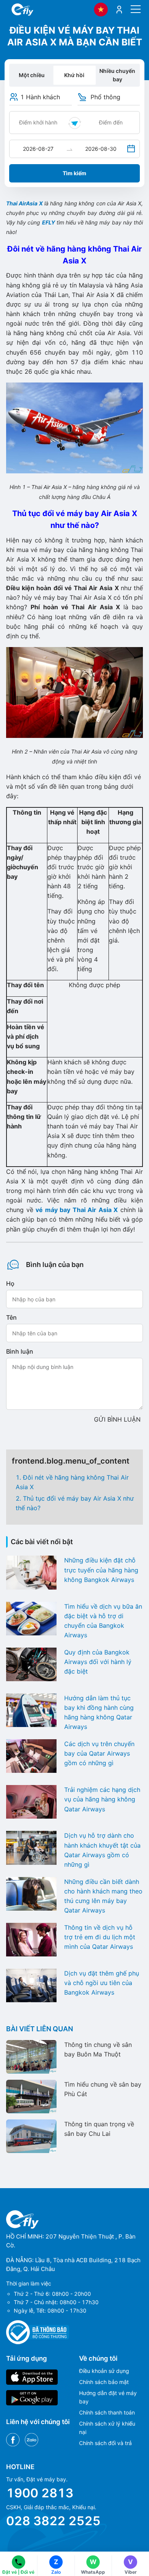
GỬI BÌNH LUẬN (117, 1419)
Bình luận (20, 1351)
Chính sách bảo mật (104, 2382)
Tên (11, 1317)
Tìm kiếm (74, 173)
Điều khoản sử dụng (104, 2371)
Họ (10, 1283)
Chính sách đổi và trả (105, 2443)
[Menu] (136, 9)
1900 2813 (40, 2493)
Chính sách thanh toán (107, 2412)
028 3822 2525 (53, 2521)
